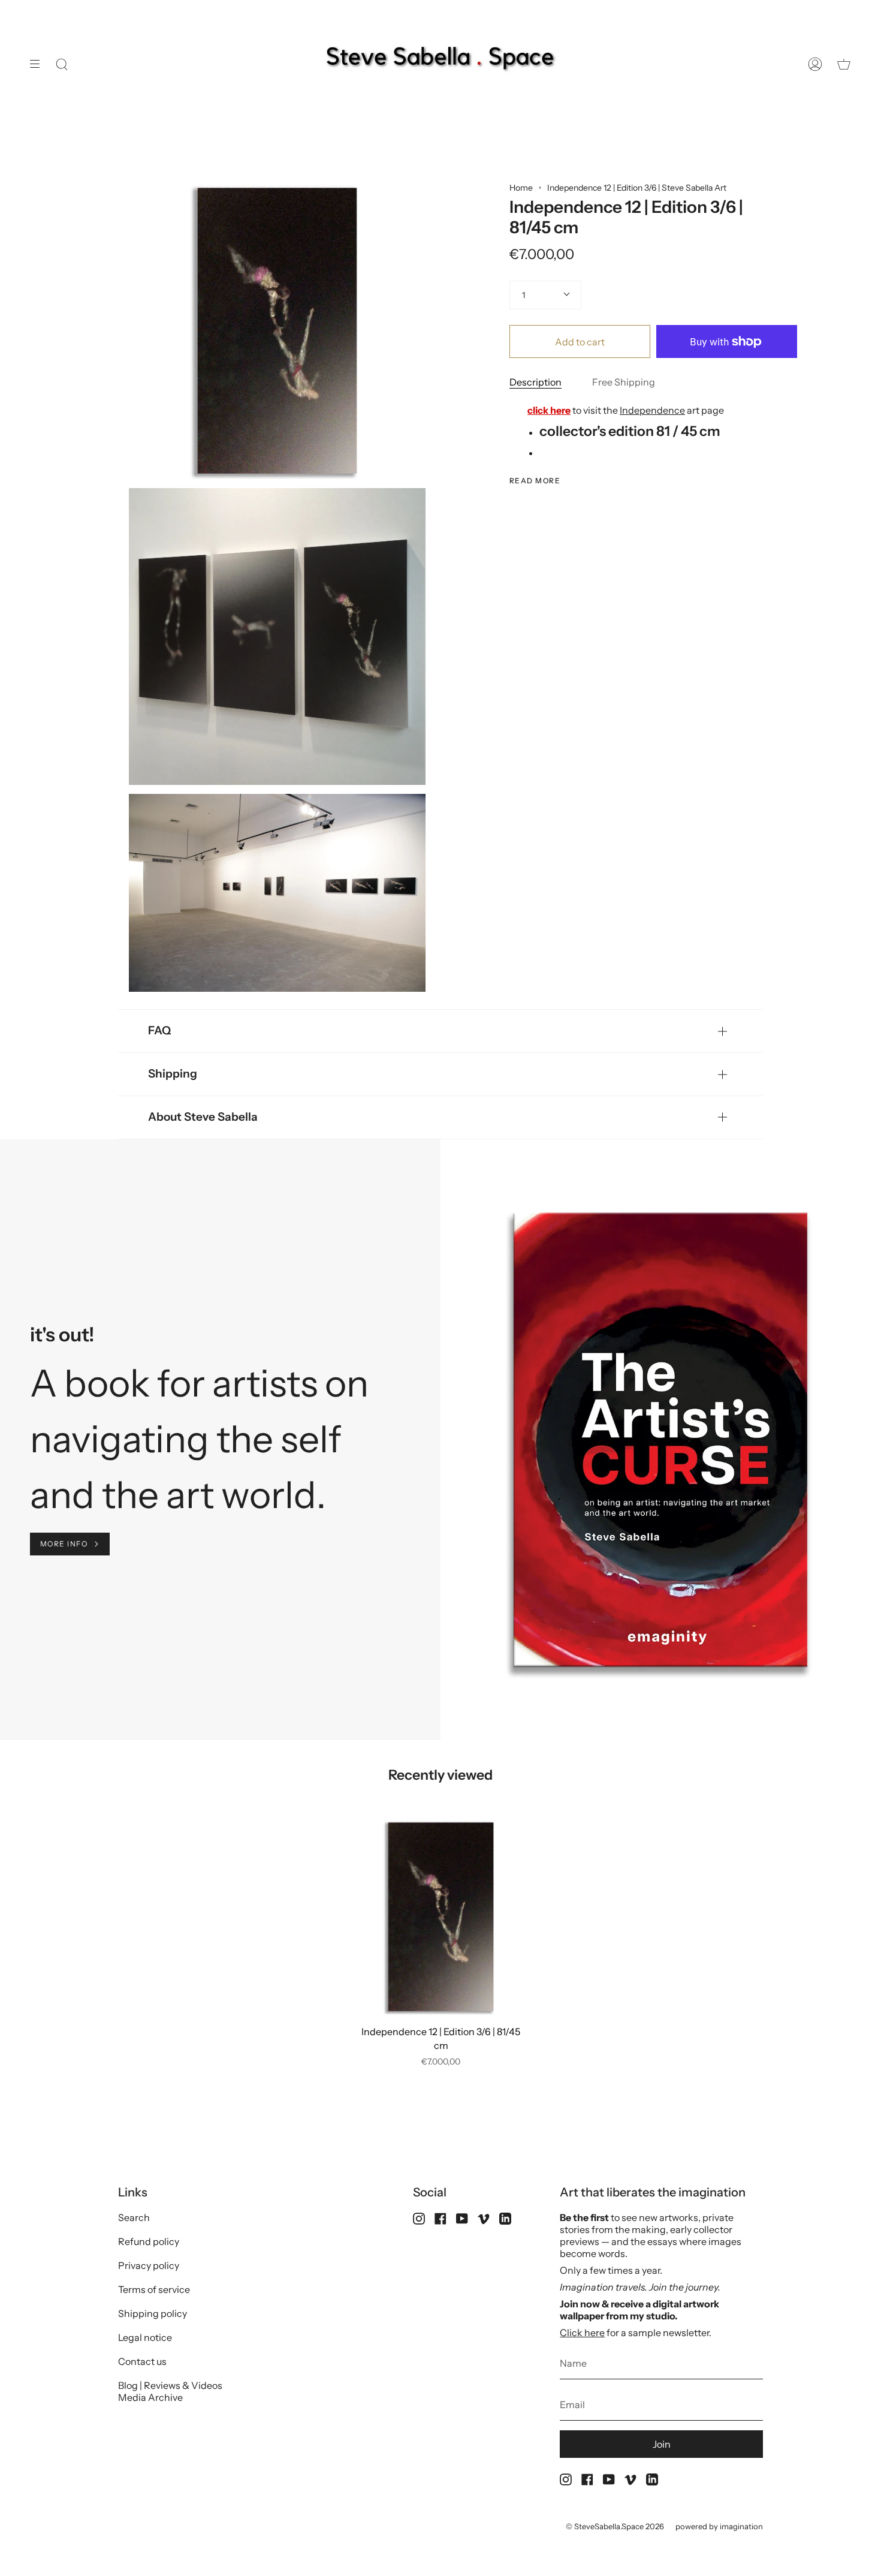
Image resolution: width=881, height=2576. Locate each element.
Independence (652, 410)
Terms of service (154, 2289)
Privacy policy (149, 2265)
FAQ (159, 1030)
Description (535, 382)
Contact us (142, 2361)
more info (64, 1544)
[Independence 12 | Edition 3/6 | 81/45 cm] (441, 1917)
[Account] (815, 64)
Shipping (173, 1074)
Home (521, 188)
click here (549, 410)
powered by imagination (719, 2526)
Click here (582, 2333)
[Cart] (844, 64)
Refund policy (149, 2241)
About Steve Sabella (203, 1117)
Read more (535, 481)
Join (662, 2444)
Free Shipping (624, 382)
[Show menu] (39, 64)
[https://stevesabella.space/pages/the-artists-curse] (153, 1383)
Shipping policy (153, 2313)
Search (134, 2217)
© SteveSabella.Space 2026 (615, 2526)
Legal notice (145, 2337)
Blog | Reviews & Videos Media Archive (170, 2391)
